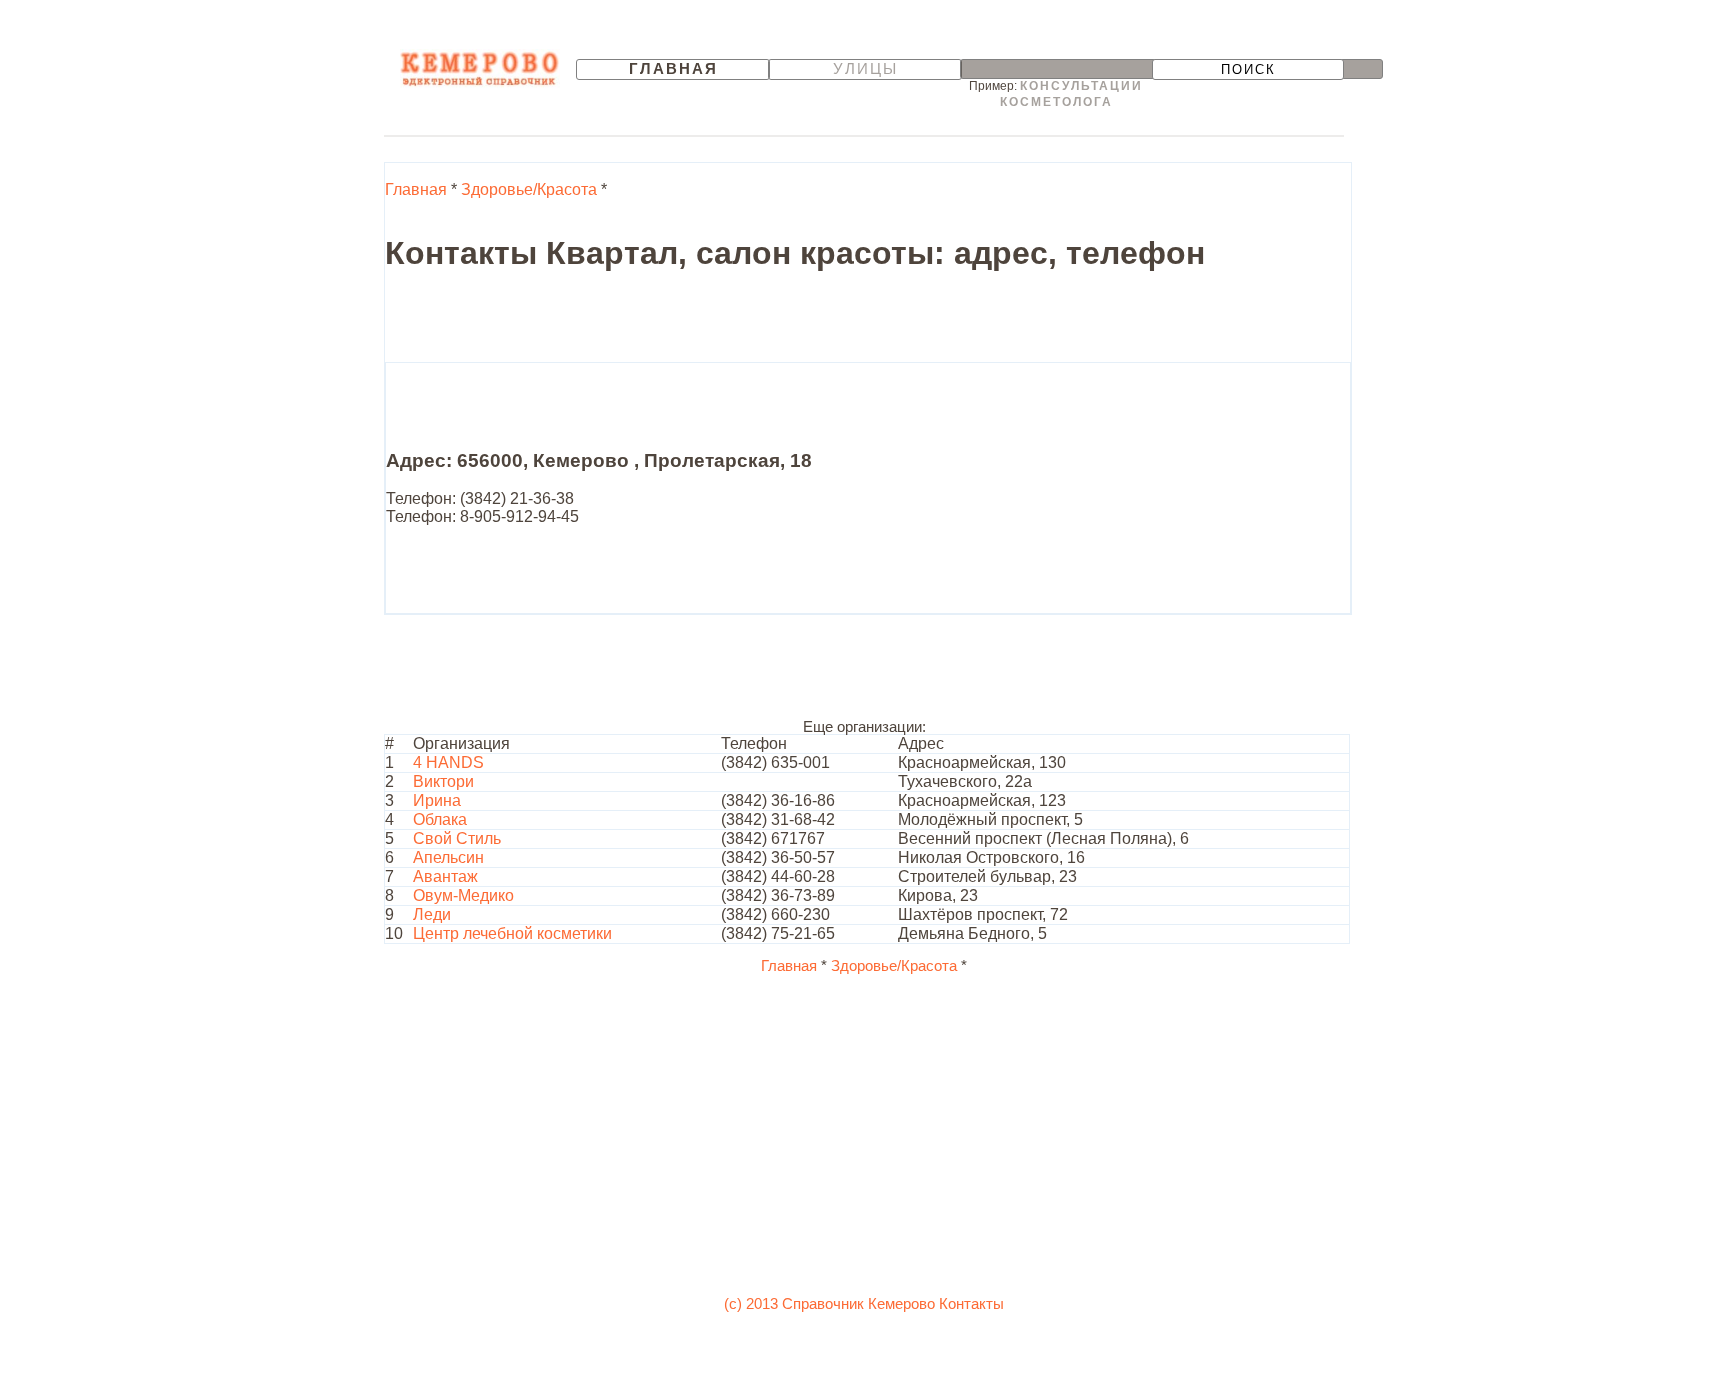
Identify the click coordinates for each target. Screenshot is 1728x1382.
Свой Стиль (457, 838)
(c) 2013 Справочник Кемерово (829, 1304)
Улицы (865, 69)
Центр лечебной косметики (512, 933)
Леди (432, 914)
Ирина (437, 800)
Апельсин (448, 857)
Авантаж (445, 876)
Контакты (971, 1304)
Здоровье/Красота (529, 189)
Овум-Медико (463, 895)
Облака (440, 819)
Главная (673, 69)
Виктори (443, 781)
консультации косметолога (1072, 94)
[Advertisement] (749, 317)
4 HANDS (448, 762)
